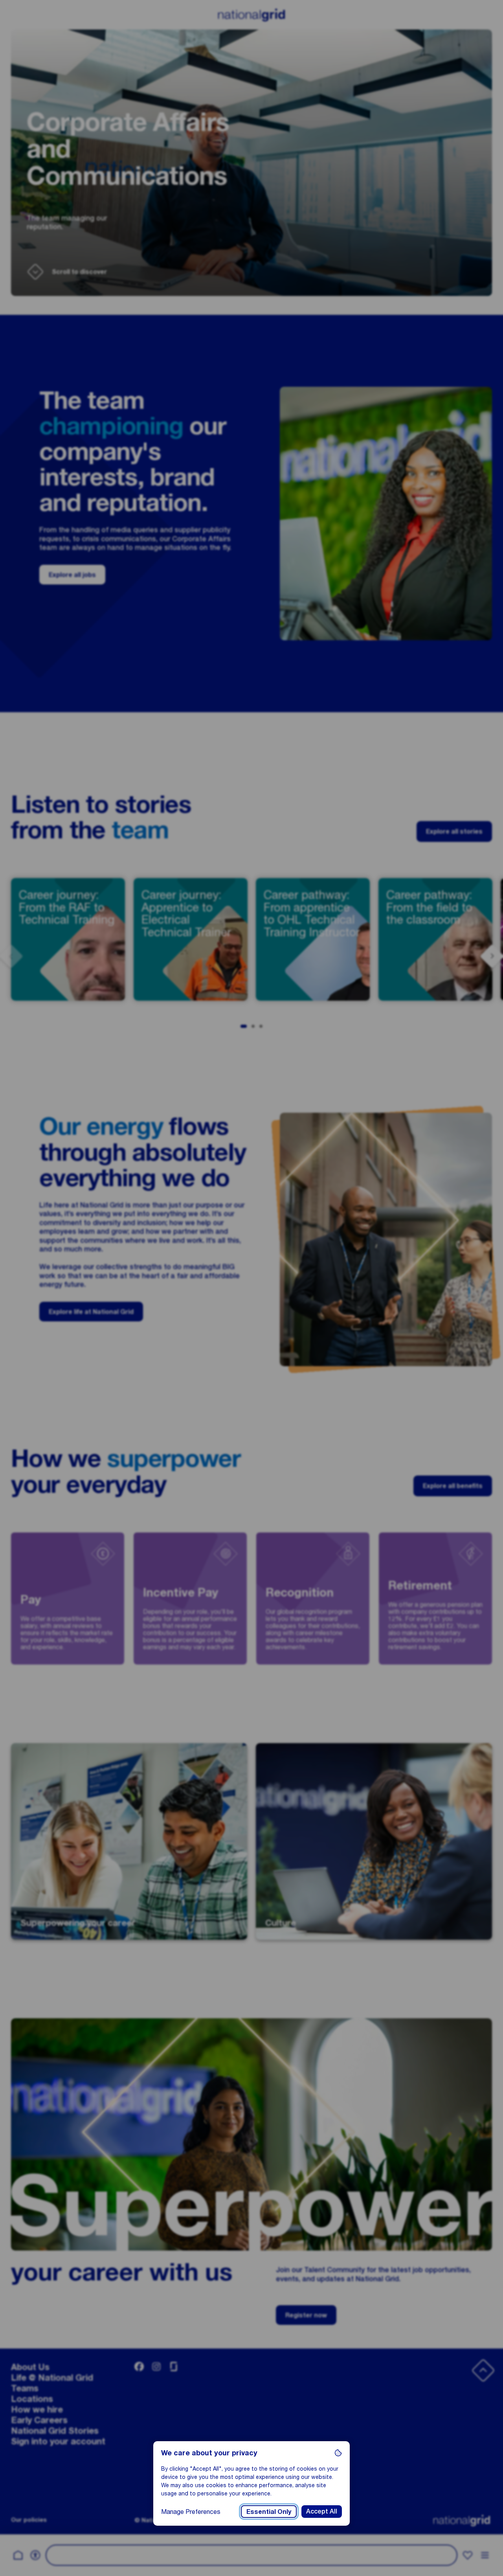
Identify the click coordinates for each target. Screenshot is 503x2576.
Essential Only (269, 2511)
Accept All (322, 2511)
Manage (191, 2511)
